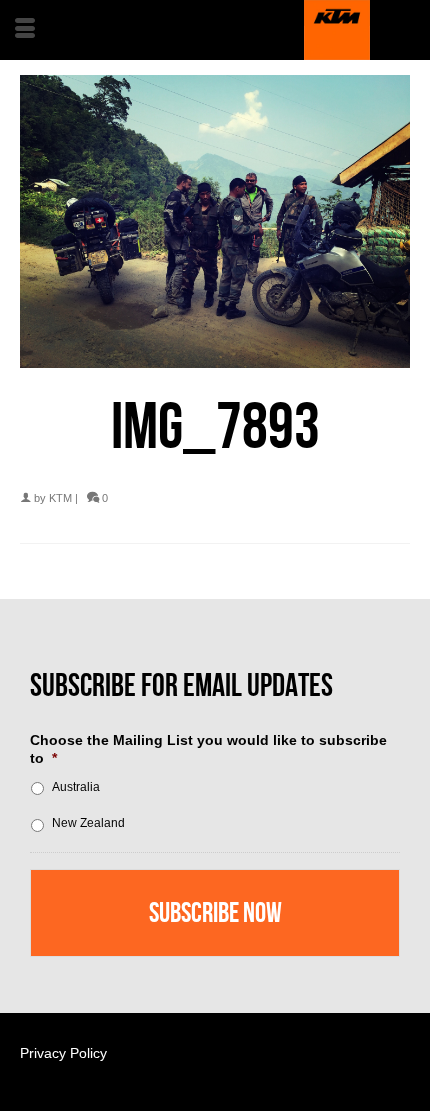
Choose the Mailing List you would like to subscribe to (208, 749)
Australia (76, 787)
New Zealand (88, 823)
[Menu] (25, 30)
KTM (60, 498)
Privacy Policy (63, 1053)
